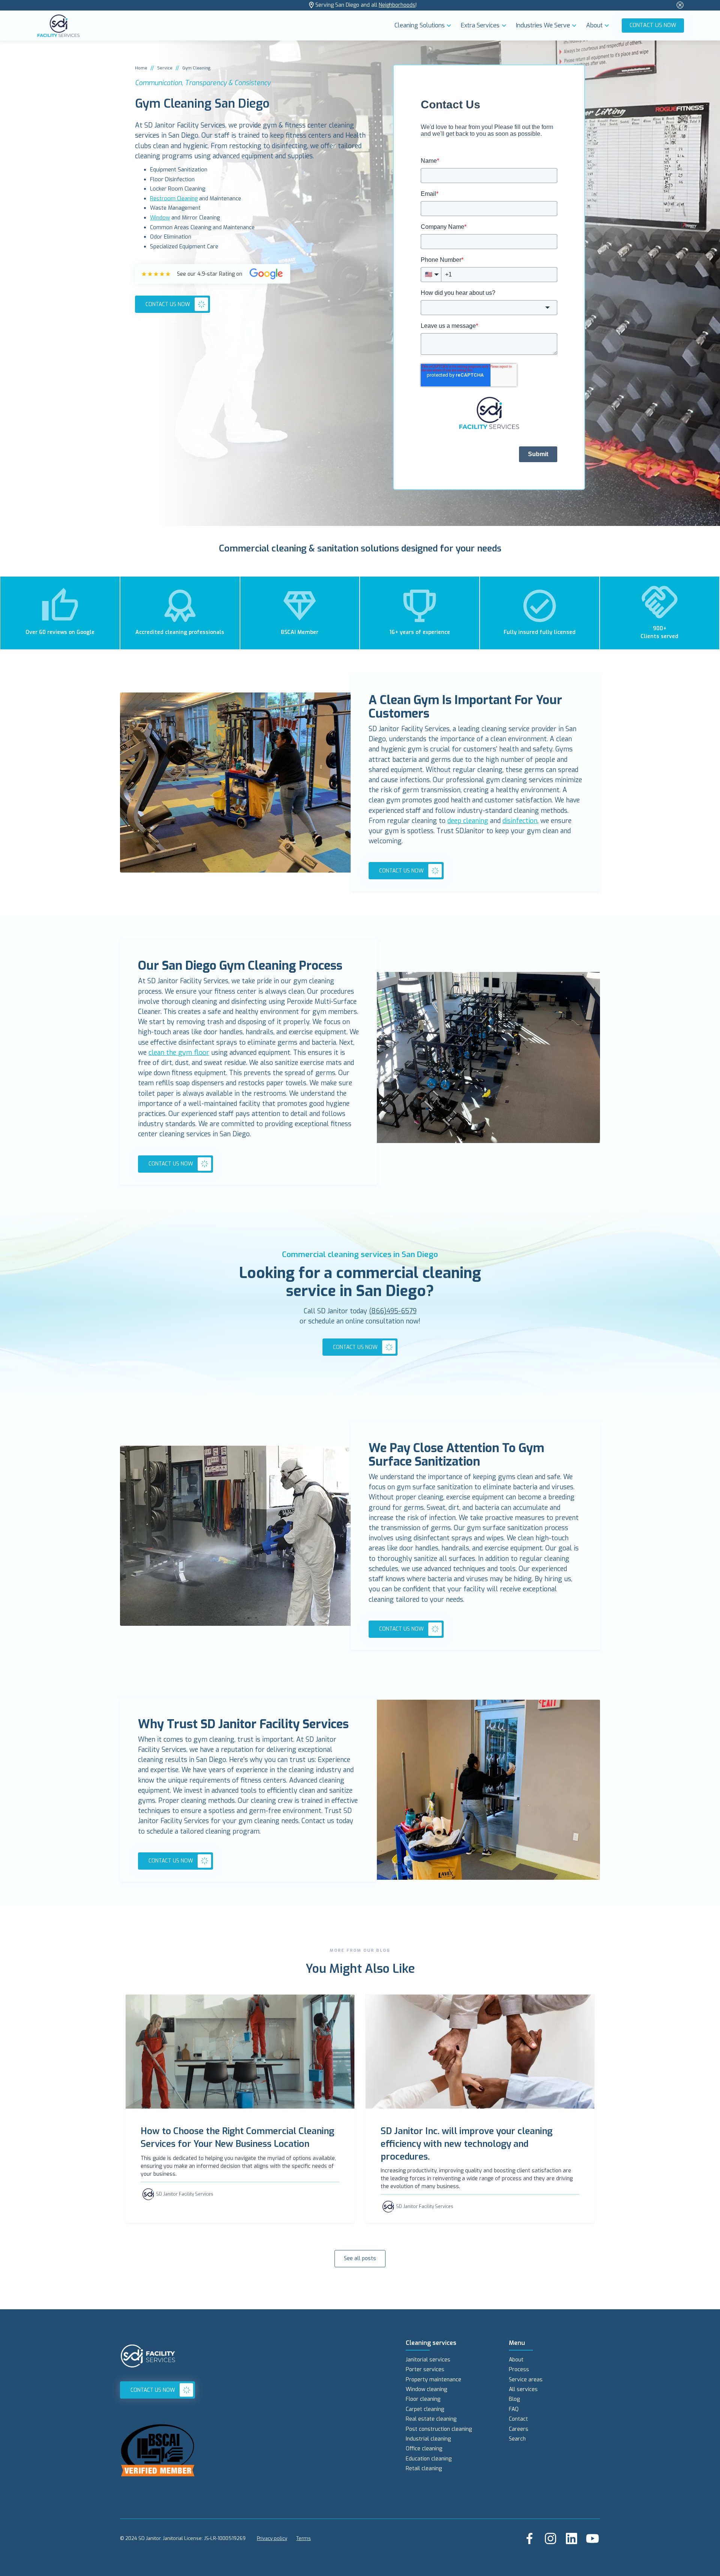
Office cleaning (424, 2449)
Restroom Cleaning (174, 199)
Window (160, 218)
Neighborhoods (397, 5)
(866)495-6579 (393, 1311)
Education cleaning (429, 2459)
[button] (425, 26)
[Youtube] (592, 2538)
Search (517, 2439)
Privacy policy (272, 2538)
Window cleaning (426, 2389)
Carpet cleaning (425, 2409)
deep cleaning (468, 821)
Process (519, 2369)
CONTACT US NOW (653, 25)
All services (523, 2389)
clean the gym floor (179, 1053)
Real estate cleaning (431, 2419)
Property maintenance (433, 2380)
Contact (518, 2419)
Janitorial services (428, 2360)
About (516, 2360)
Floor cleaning (423, 2399)
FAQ (514, 2409)
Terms (304, 2538)
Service (165, 68)
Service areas (526, 2380)
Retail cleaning (424, 2469)
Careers (519, 2429)
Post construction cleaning (439, 2429)
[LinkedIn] (571, 2538)
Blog (514, 2399)
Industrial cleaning (428, 2439)
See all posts (360, 2258)
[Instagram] (550, 2538)
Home (141, 68)
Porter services (425, 2369)
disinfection (520, 821)
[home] (214, 26)
